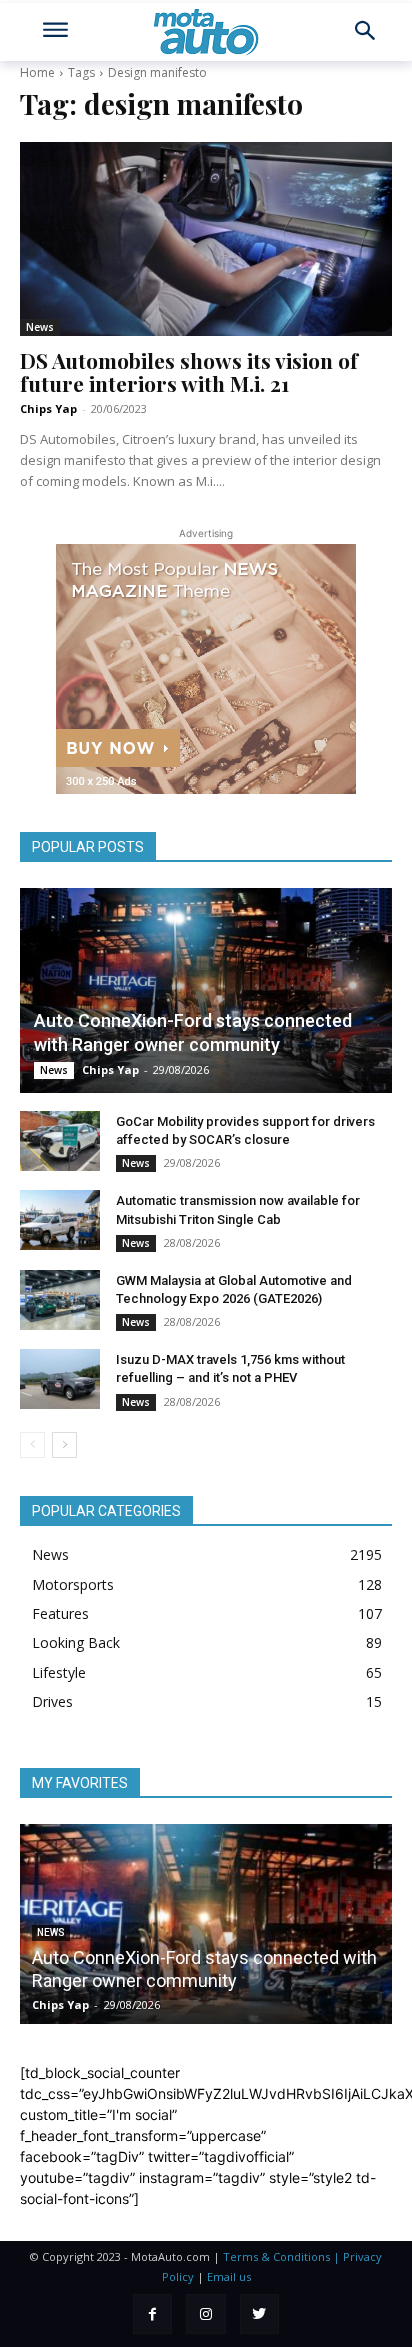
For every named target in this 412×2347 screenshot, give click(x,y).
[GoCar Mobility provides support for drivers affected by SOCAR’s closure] (60, 1141)
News (40, 327)
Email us (229, 2276)
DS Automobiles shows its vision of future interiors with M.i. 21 (189, 371)
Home (37, 72)
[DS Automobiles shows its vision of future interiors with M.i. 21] (206, 238)
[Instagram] (205, 2313)
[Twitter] (259, 2313)
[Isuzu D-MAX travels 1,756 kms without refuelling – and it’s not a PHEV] (60, 1379)
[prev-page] (32, 1445)
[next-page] (64, 1445)
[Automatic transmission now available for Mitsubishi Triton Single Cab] (60, 1220)
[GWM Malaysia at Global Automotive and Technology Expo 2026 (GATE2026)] (60, 1300)
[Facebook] (152, 2313)
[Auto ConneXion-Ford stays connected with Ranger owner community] (206, 990)
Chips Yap (48, 408)
